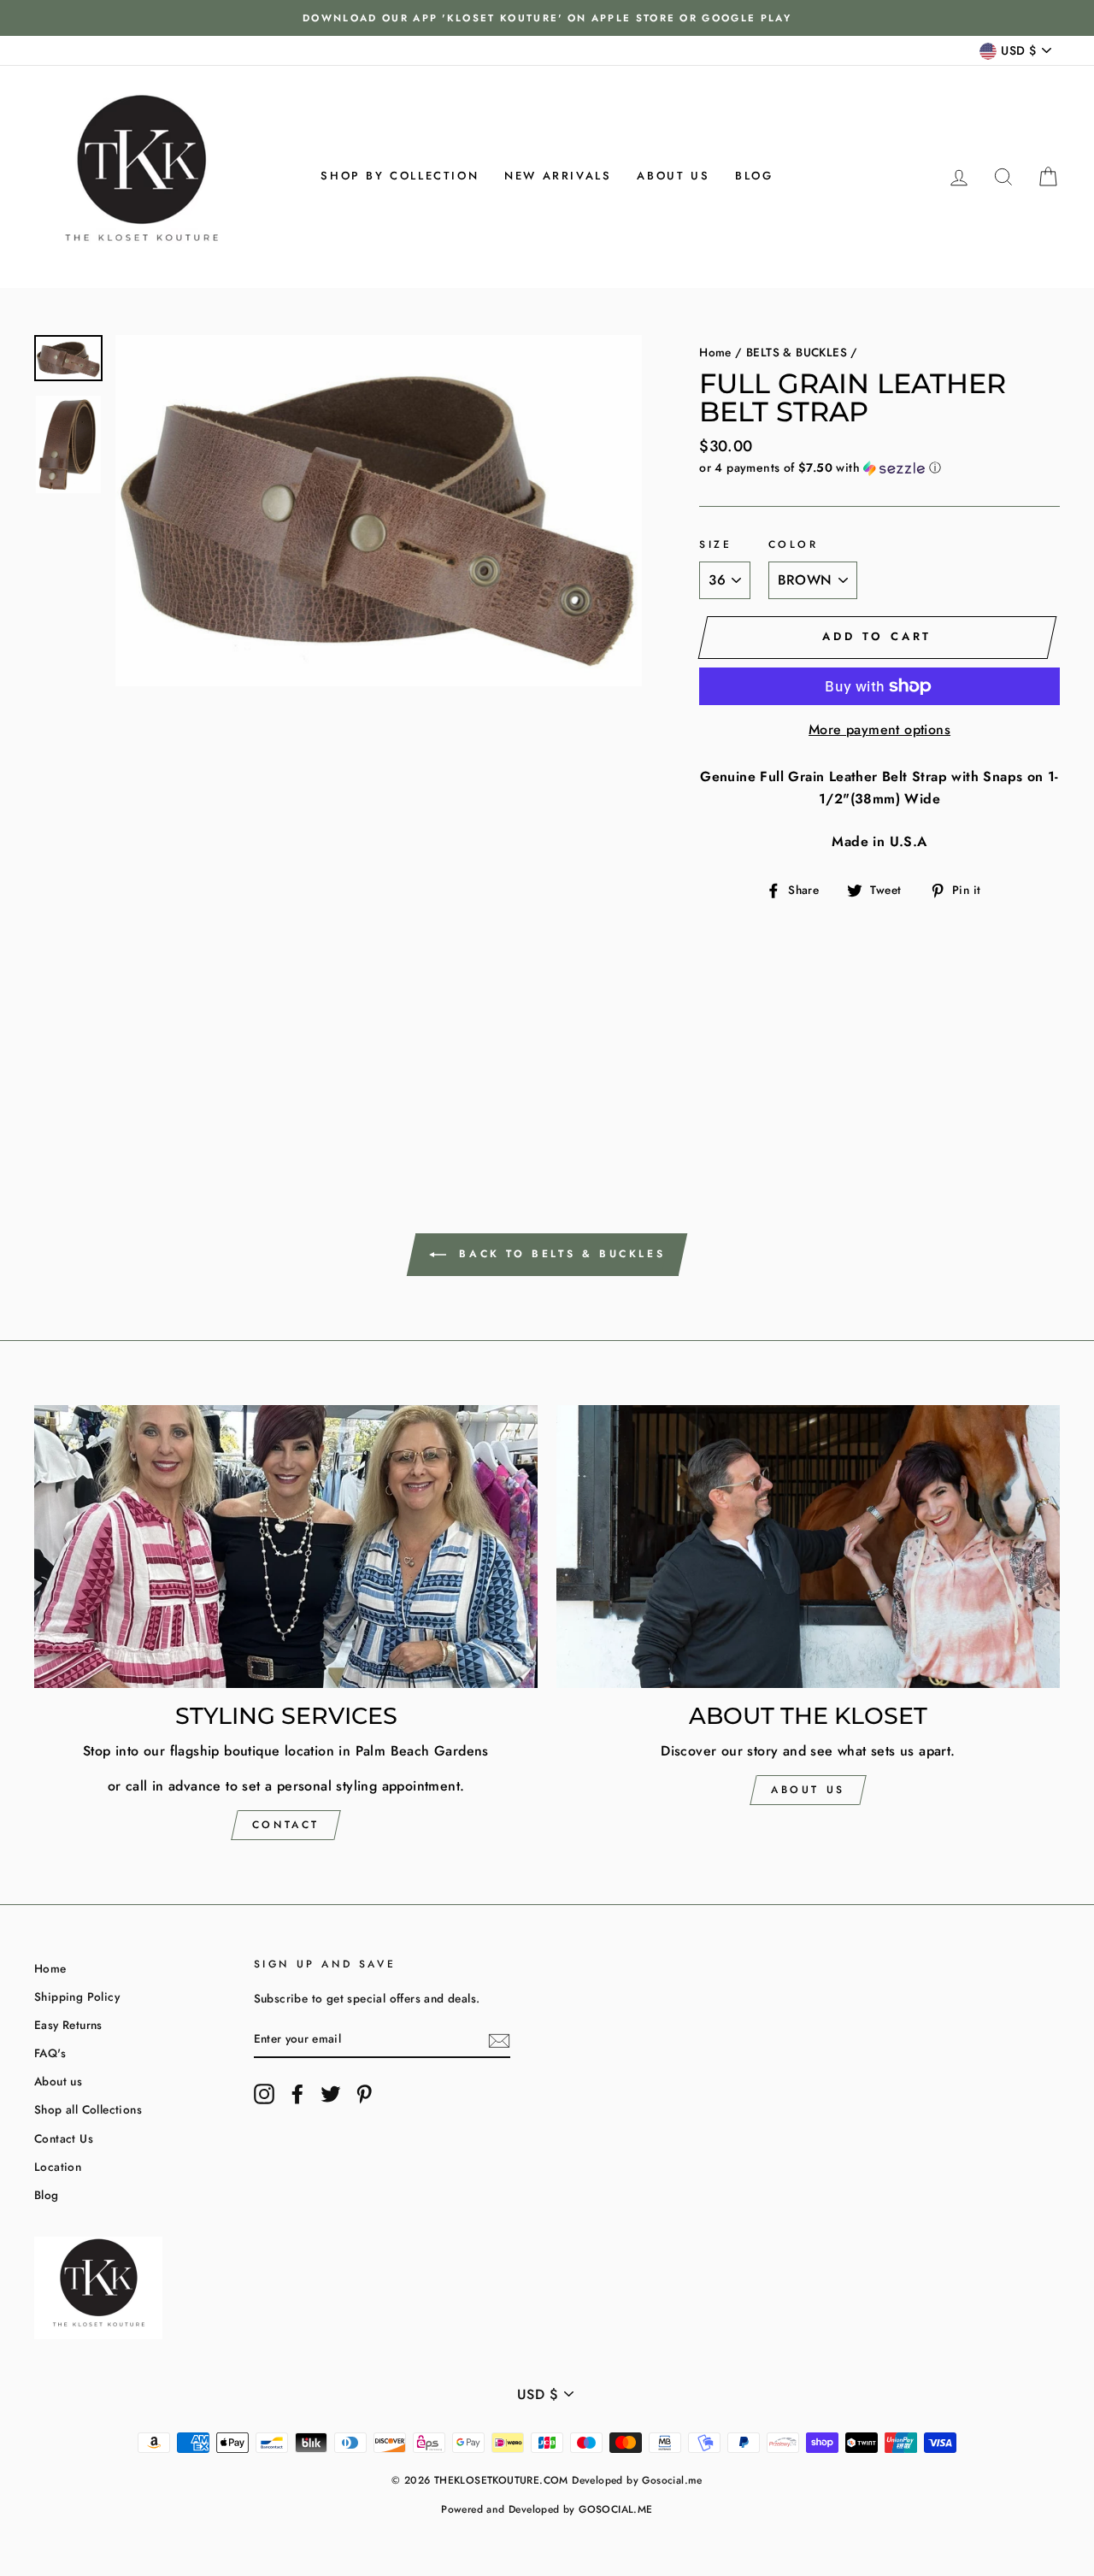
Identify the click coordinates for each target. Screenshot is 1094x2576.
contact (286, 1825)
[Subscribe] (499, 2039)
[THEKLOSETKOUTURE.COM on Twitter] (331, 2094)
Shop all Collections (88, 2109)
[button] (879, 468)
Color (794, 544)
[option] (547, 18)
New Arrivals (558, 176)
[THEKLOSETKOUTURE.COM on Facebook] (297, 2094)
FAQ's (50, 2053)
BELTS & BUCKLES (797, 352)
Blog (754, 176)
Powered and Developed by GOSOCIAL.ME (547, 2509)
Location (58, 2167)
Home (715, 352)
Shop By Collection (400, 176)
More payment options (879, 729)
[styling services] (286, 1547)
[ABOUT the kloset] (808, 1547)
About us (673, 176)
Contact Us (64, 2138)
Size (715, 544)
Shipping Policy (77, 1997)
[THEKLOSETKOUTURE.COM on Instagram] (264, 2094)
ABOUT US (808, 1790)
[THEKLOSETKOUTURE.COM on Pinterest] (364, 2094)
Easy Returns (68, 2025)
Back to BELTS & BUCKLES (559, 1253)
